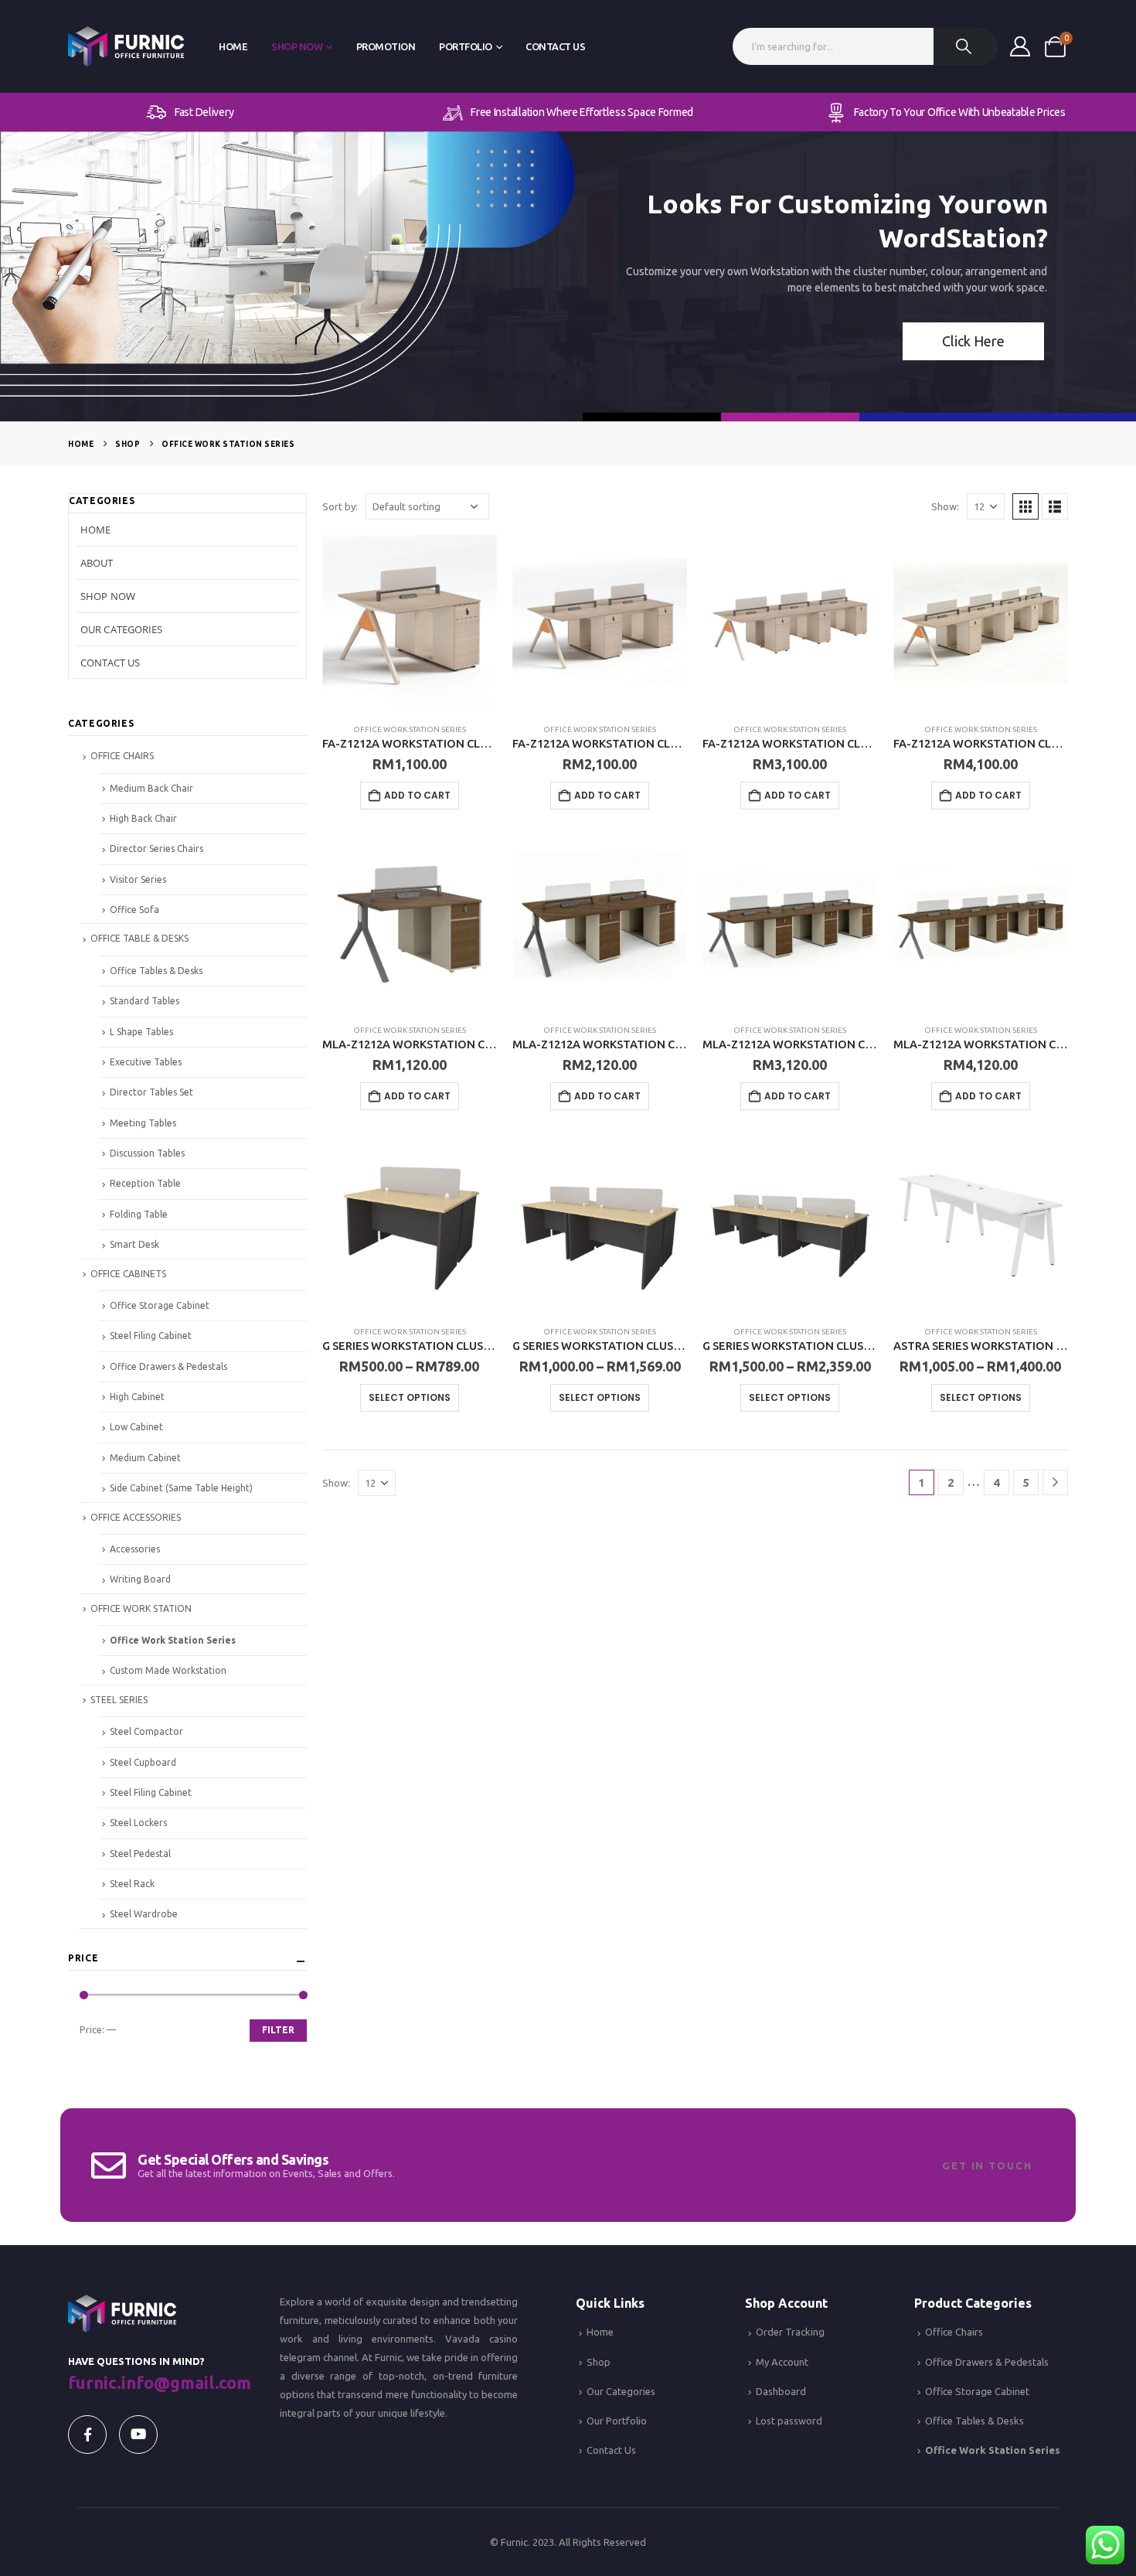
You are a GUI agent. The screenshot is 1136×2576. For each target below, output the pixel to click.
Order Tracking (790, 2332)
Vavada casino (481, 2339)
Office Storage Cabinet (160, 1305)
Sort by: (340, 506)
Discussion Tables (147, 1153)
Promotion (386, 46)
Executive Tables (146, 1062)
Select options (410, 1397)
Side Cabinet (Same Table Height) (181, 1488)
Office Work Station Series (410, 729)
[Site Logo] (126, 47)
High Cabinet (137, 1397)
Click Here (973, 341)
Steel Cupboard (143, 1762)
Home (233, 46)
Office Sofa (134, 910)
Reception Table (145, 1183)
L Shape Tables (141, 1032)
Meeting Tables (143, 1123)
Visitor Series (138, 879)
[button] (1025, 506)
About (97, 563)
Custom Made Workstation (168, 1670)
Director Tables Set (151, 1092)
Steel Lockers (138, 1823)
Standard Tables (145, 1001)
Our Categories (121, 629)
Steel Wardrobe (144, 1914)
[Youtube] (138, 2435)
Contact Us (555, 46)
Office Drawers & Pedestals (168, 1366)
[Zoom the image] (122, 2304)
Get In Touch (987, 2165)
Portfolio (466, 46)
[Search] (965, 46)
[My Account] (1020, 46)
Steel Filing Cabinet (151, 1336)
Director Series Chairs (156, 848)
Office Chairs (954, 2332)
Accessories (135, 1549)
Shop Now (297, 46)
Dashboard (781, 2391)
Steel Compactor (146, 1731)
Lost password (789, 2421)
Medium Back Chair (151, 788)
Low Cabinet (136, 1427)
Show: (945, 506)
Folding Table (139, 1214)
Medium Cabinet (145, 1458)
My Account (782, 2362)
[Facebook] (87, 2435)
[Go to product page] (410, 622)
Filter (278, 2030)
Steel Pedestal (140, 1854)
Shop (599, 2362)
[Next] (1055, 1482)
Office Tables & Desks (156, 971)
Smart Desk (134, 1244)
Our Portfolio (617, 2421)
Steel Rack (132, 1884)
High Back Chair (143, 818)
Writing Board (140, 1579)
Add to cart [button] (417, 795)
